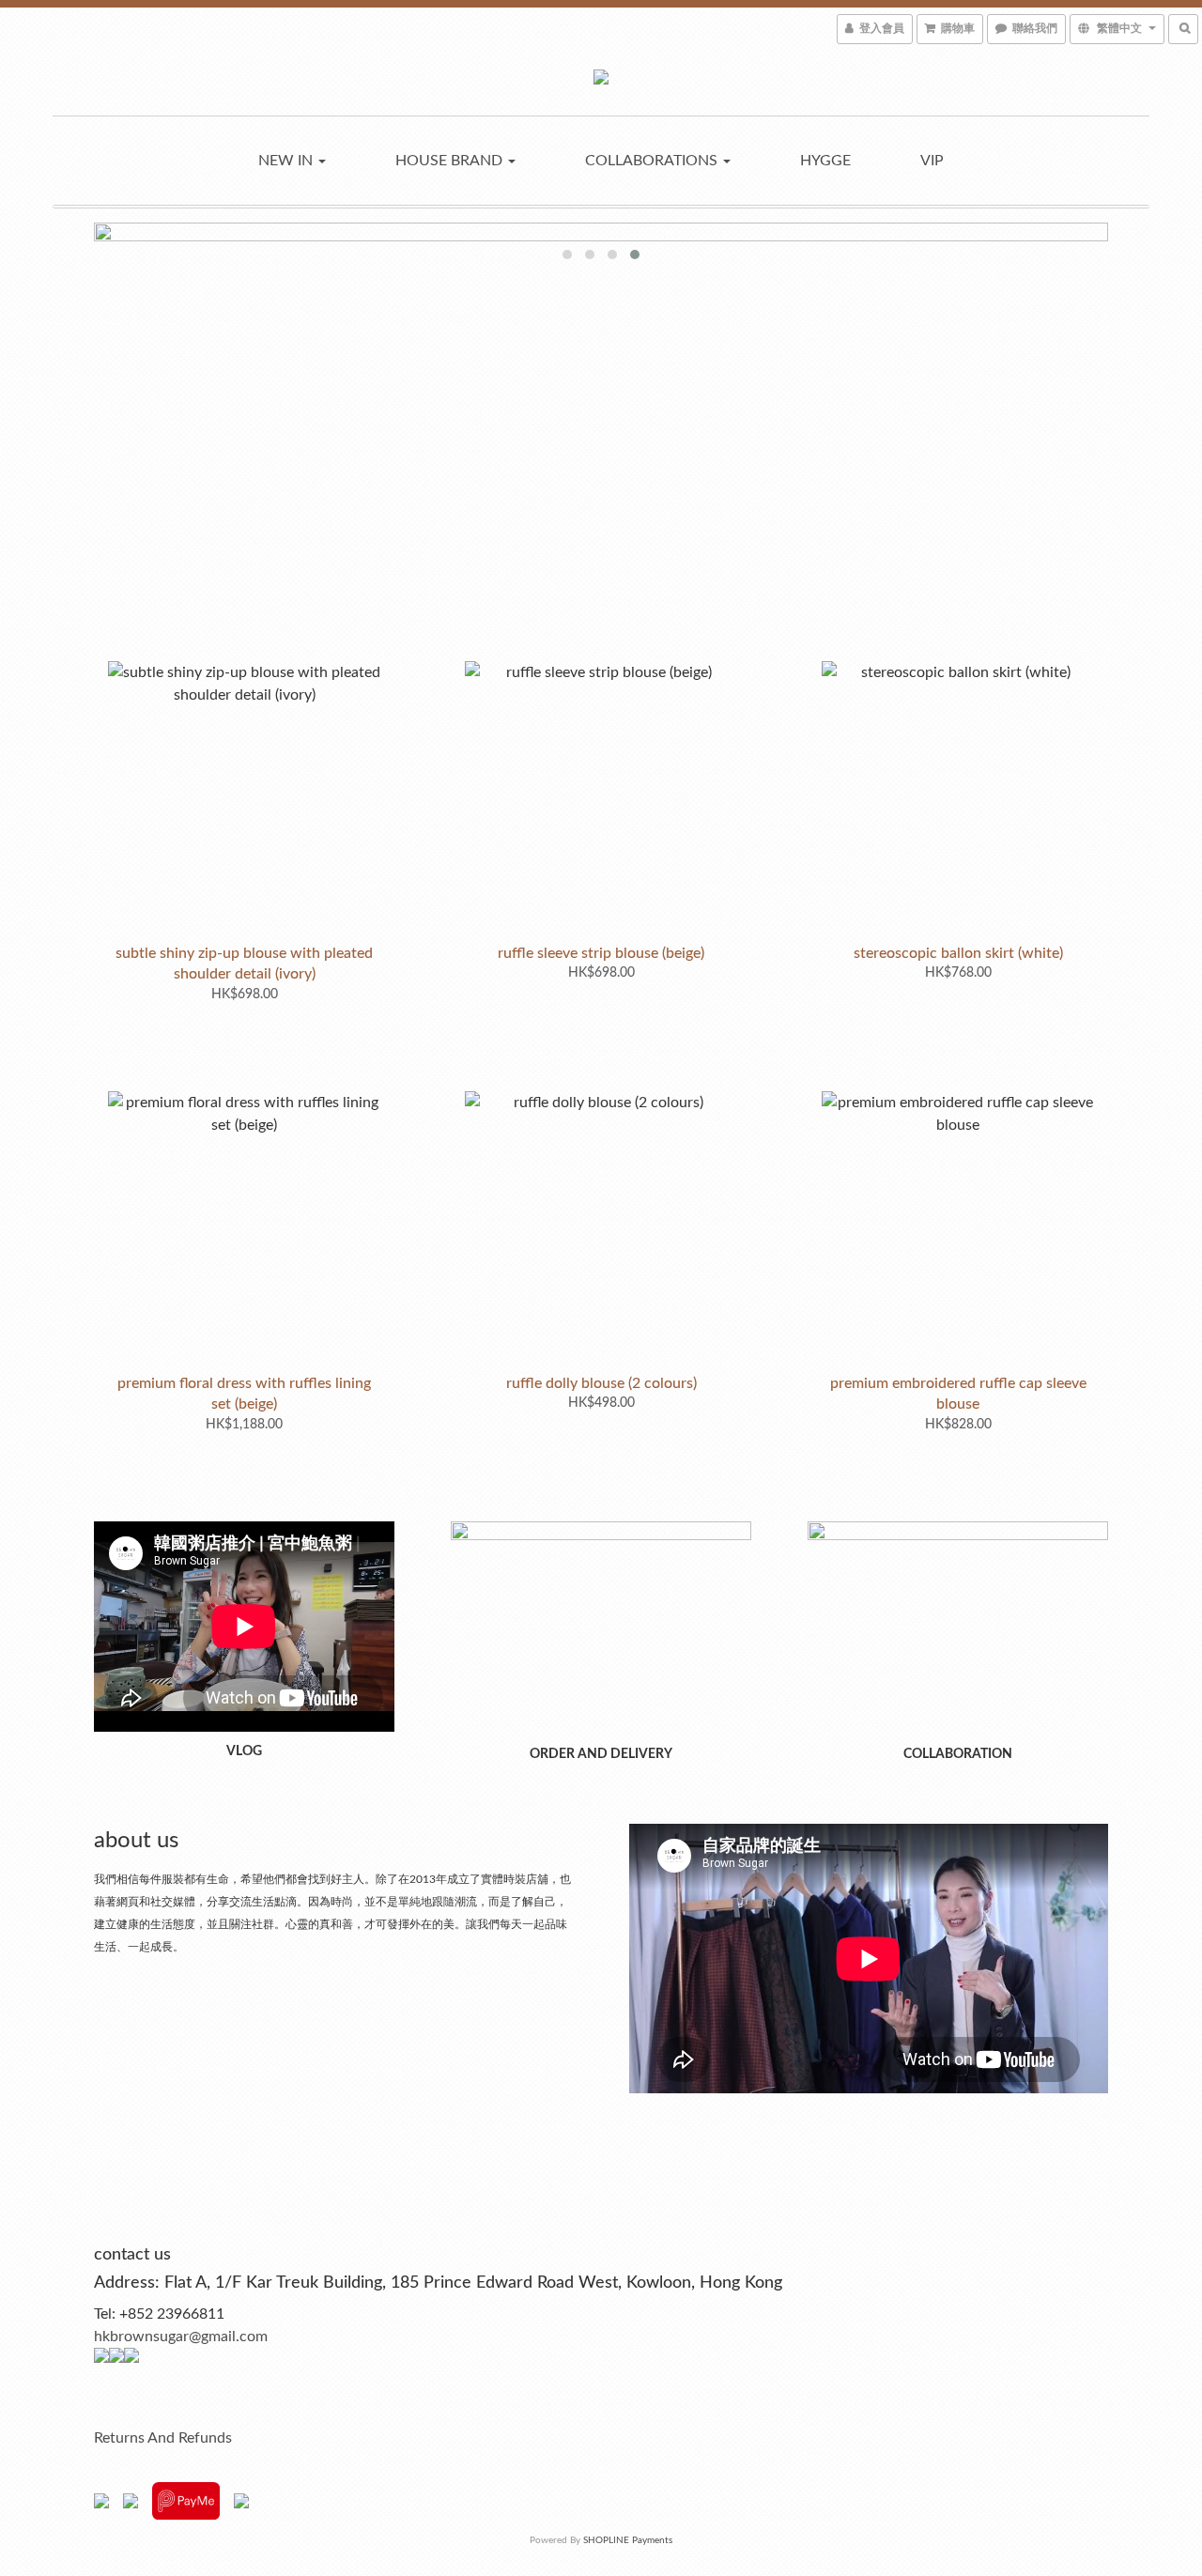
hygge (825, 161)
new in (287, 161)
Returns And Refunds (163, 2438)
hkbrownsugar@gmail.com (181, 2337)
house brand (451, 161)
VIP (932, 161)
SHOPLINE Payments (628, 2540)
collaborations (653, 161)
